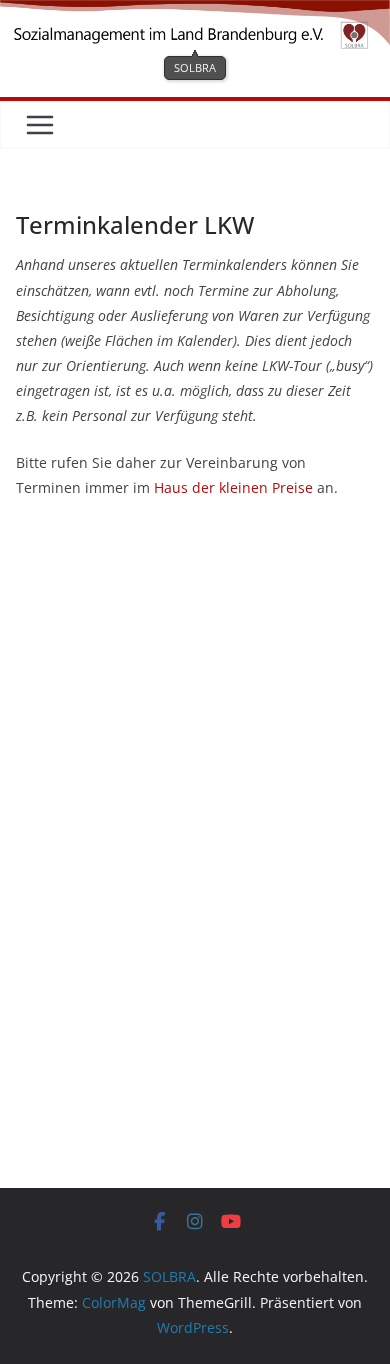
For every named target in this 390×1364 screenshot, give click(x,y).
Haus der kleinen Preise (233, 487)
